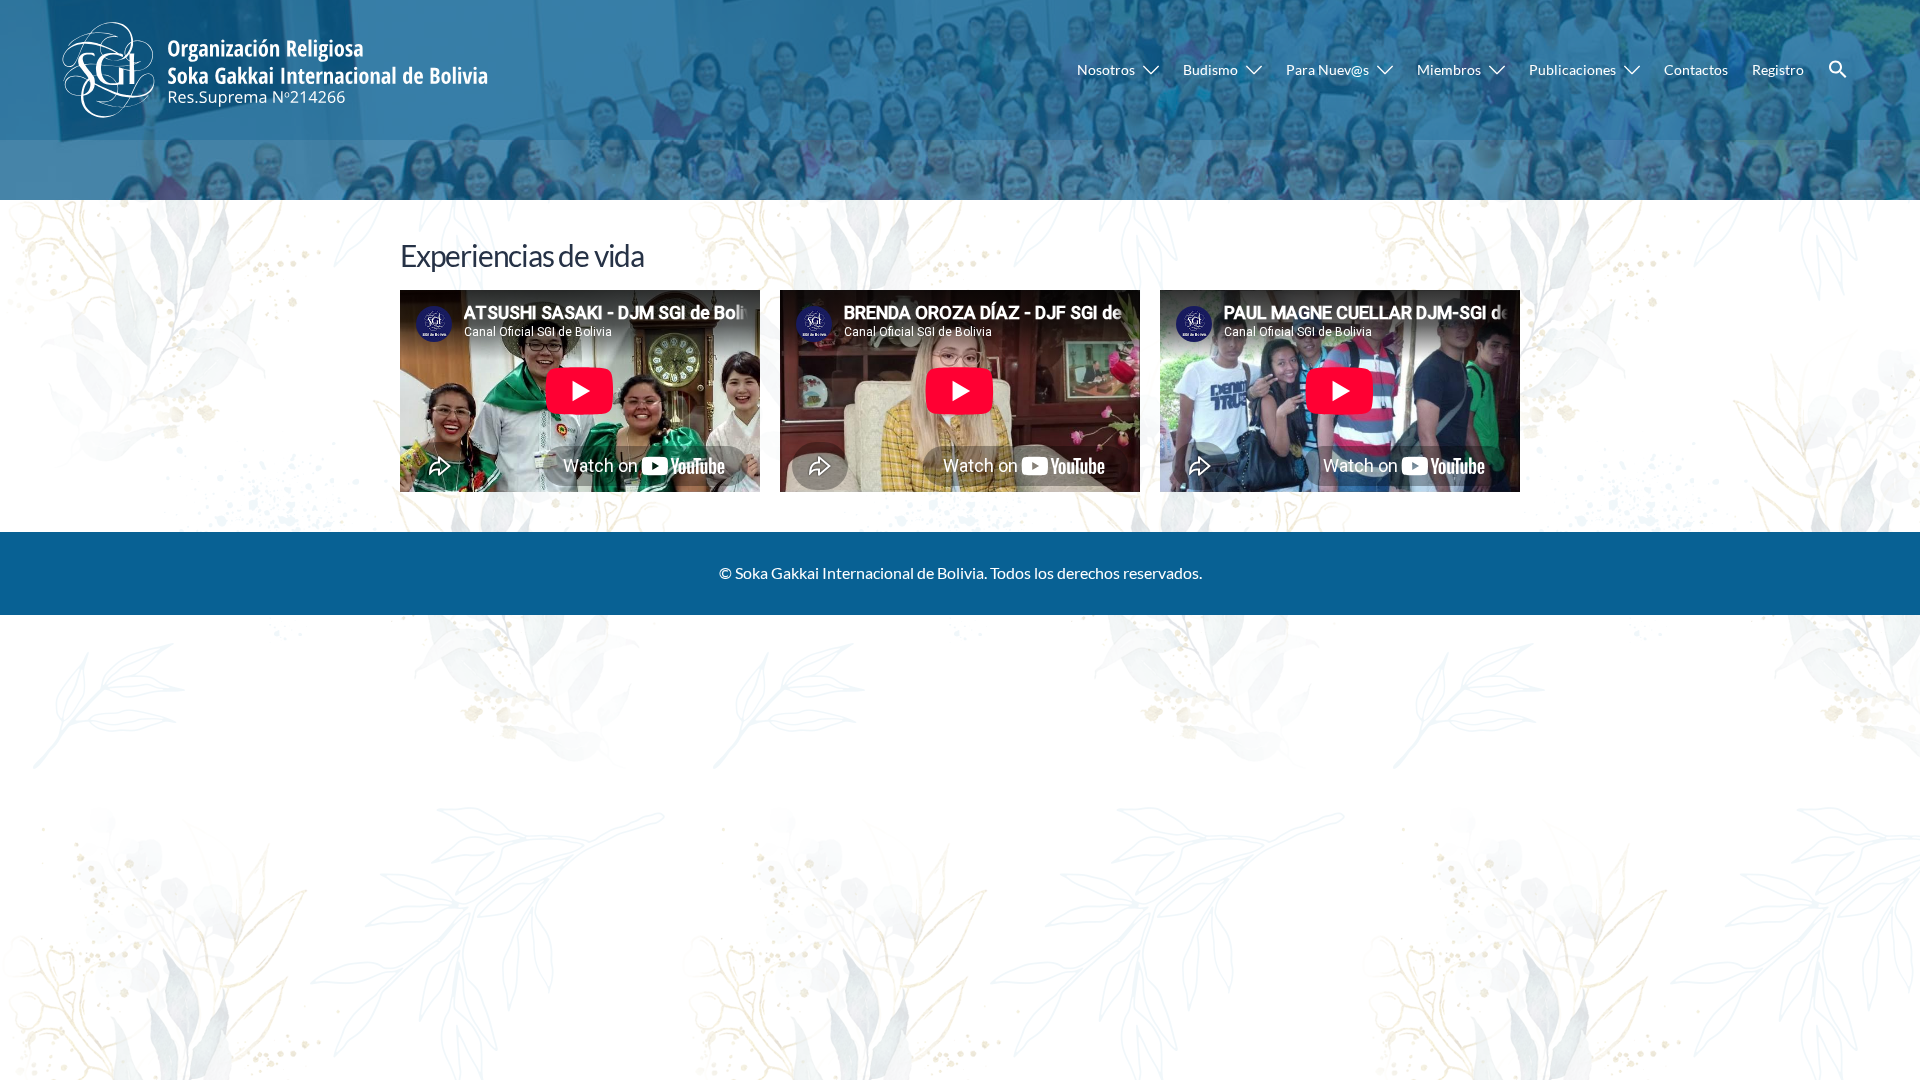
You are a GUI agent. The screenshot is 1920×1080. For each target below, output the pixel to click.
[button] (1838, 70)
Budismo (1210, 69)
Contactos (1696, 69)
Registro (1778, 69)
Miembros (1449, 69)
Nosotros (1106, 69)
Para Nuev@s (1327, 69)
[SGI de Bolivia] (279, 68)
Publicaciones (1572, 69)
